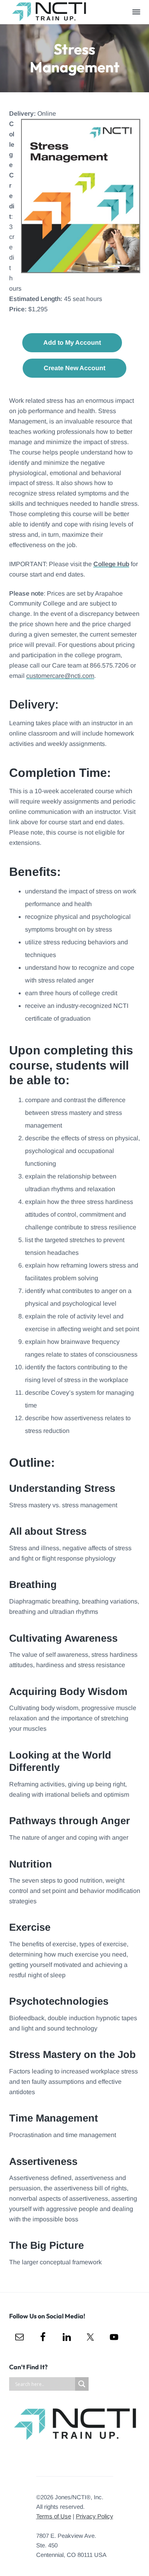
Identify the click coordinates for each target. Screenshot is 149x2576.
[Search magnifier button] (82, 2384)
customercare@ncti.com (60, 676)
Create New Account (74, 368)
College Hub (111, 564)
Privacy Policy (95, 2516)
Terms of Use (54, 2516)
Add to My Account (72, 343)
